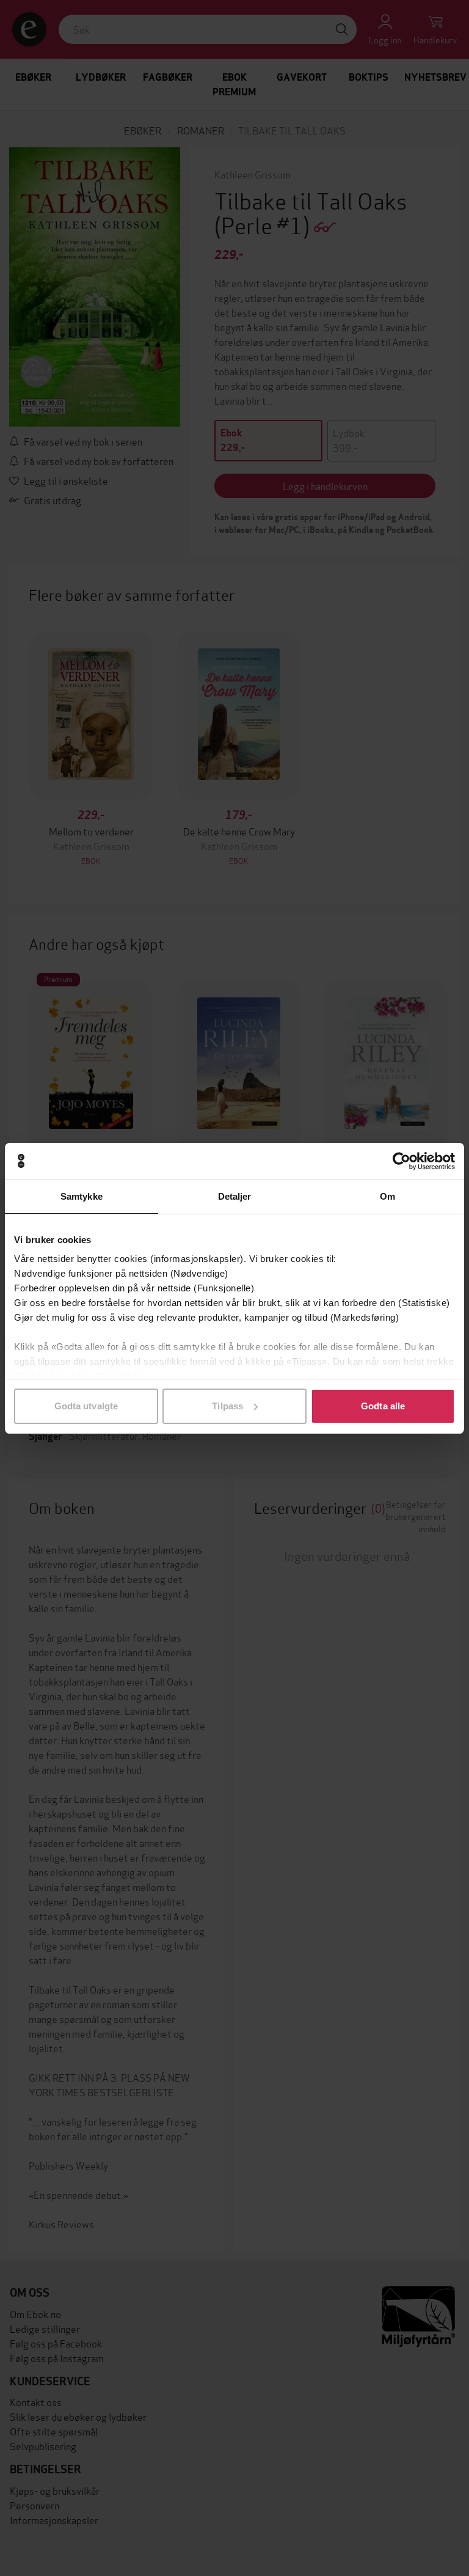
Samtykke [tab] (82, 1196)
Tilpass (227, 1406)
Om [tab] (387, 1196)
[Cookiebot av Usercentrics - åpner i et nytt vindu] (402, 1161)
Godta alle (383, 1406)
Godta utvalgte (86, 1406)
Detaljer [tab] (235, 1196)
